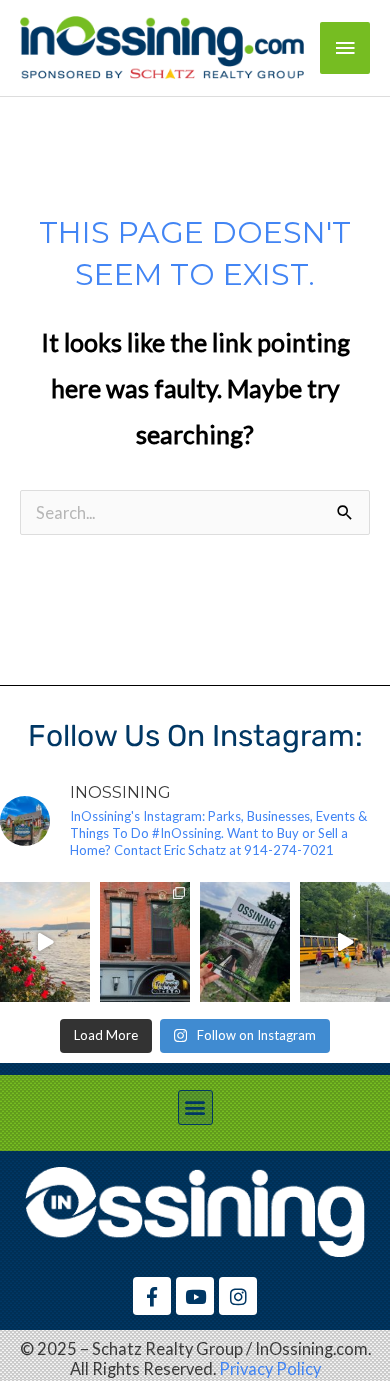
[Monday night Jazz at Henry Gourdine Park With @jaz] (45, 942)
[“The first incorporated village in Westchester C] (245, 942)
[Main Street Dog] (145, 942)
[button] (195, 1107)
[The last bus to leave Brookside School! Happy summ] (345, 942)
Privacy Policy (270, 1368)
